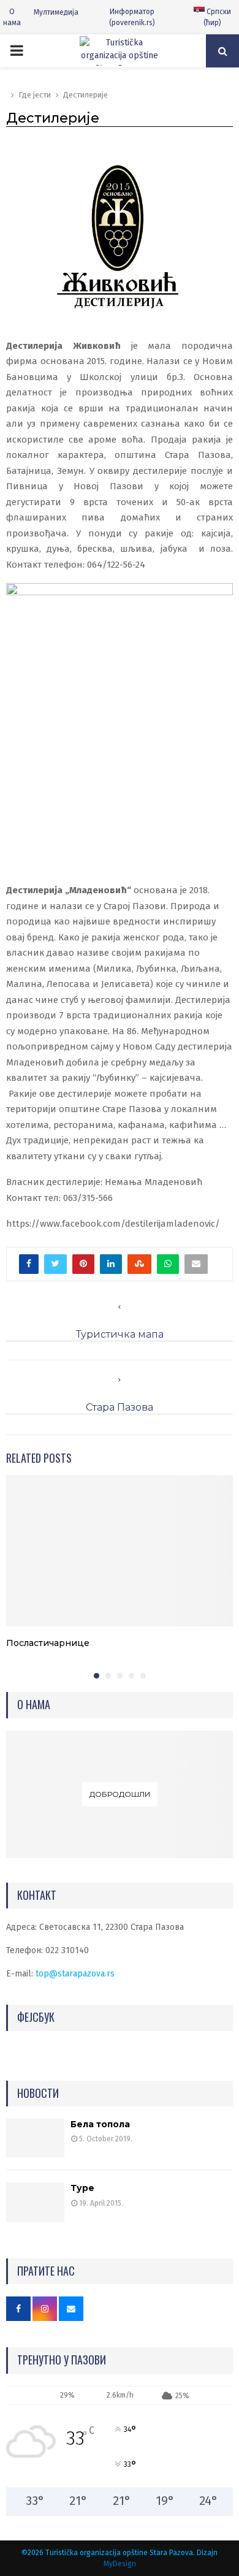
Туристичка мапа (120, 1334)
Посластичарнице (48, 1643)
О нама (12, 17)
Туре (82, 2188)
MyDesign (120, 2564)
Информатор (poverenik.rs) (132, 17)
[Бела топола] (35, 2138)
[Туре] (35, 2202)
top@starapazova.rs (75, 1974)
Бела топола (100, 2124)
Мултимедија (56, 12)
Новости (38, 2093)
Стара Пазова (120, 1407)
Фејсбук (36, 2017)
